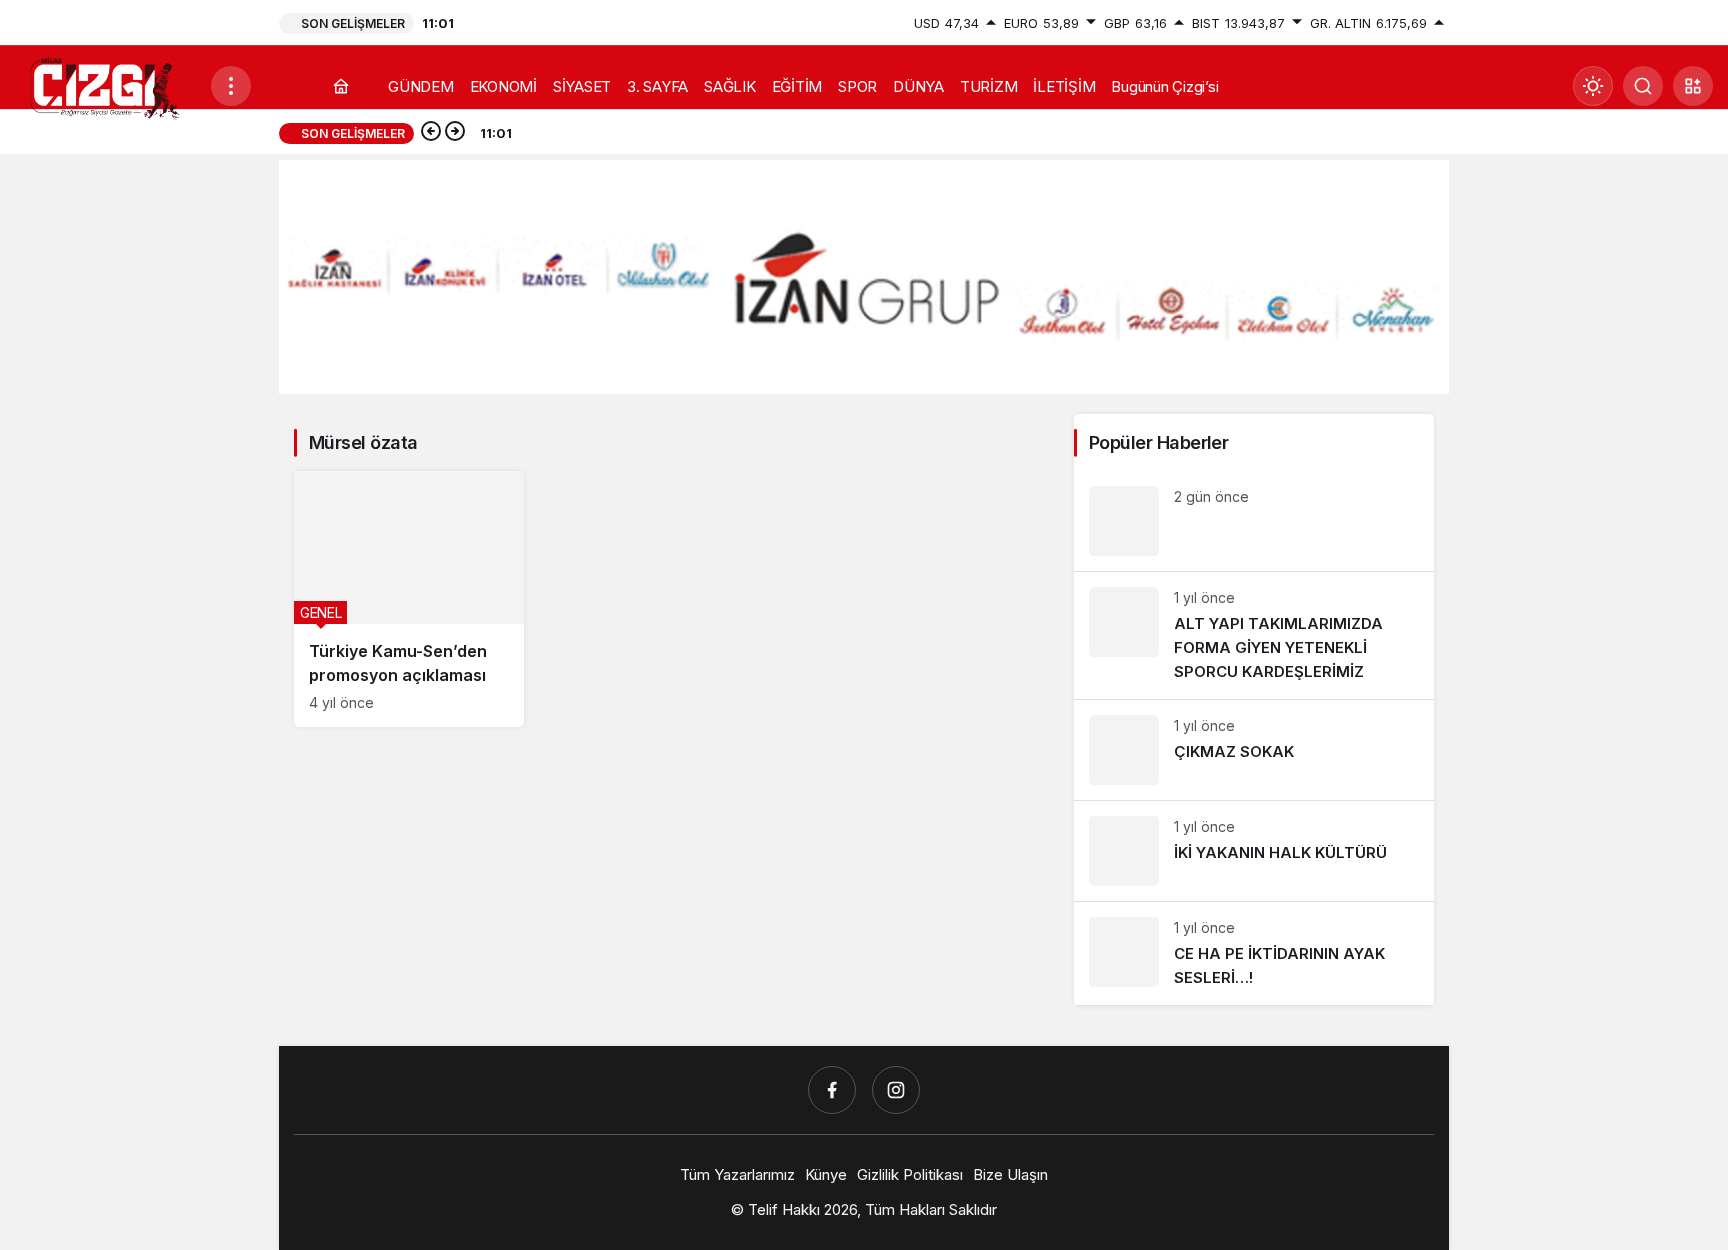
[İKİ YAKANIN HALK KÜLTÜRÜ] (1254, 851)
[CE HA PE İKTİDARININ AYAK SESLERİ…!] (1254, 953)
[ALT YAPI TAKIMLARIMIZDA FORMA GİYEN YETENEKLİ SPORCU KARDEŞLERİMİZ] (1254, 635)
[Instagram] (896, 1090)
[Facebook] (832, 1090)
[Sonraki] (455, 133)
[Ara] (1643, 86)
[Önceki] (431, 133)
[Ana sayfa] (341, 86)
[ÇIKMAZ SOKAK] (1254, 750)
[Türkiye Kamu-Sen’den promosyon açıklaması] (409, 599)
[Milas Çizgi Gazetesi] (105, 87)
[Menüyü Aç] (231, 86)
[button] (1693, 86)
